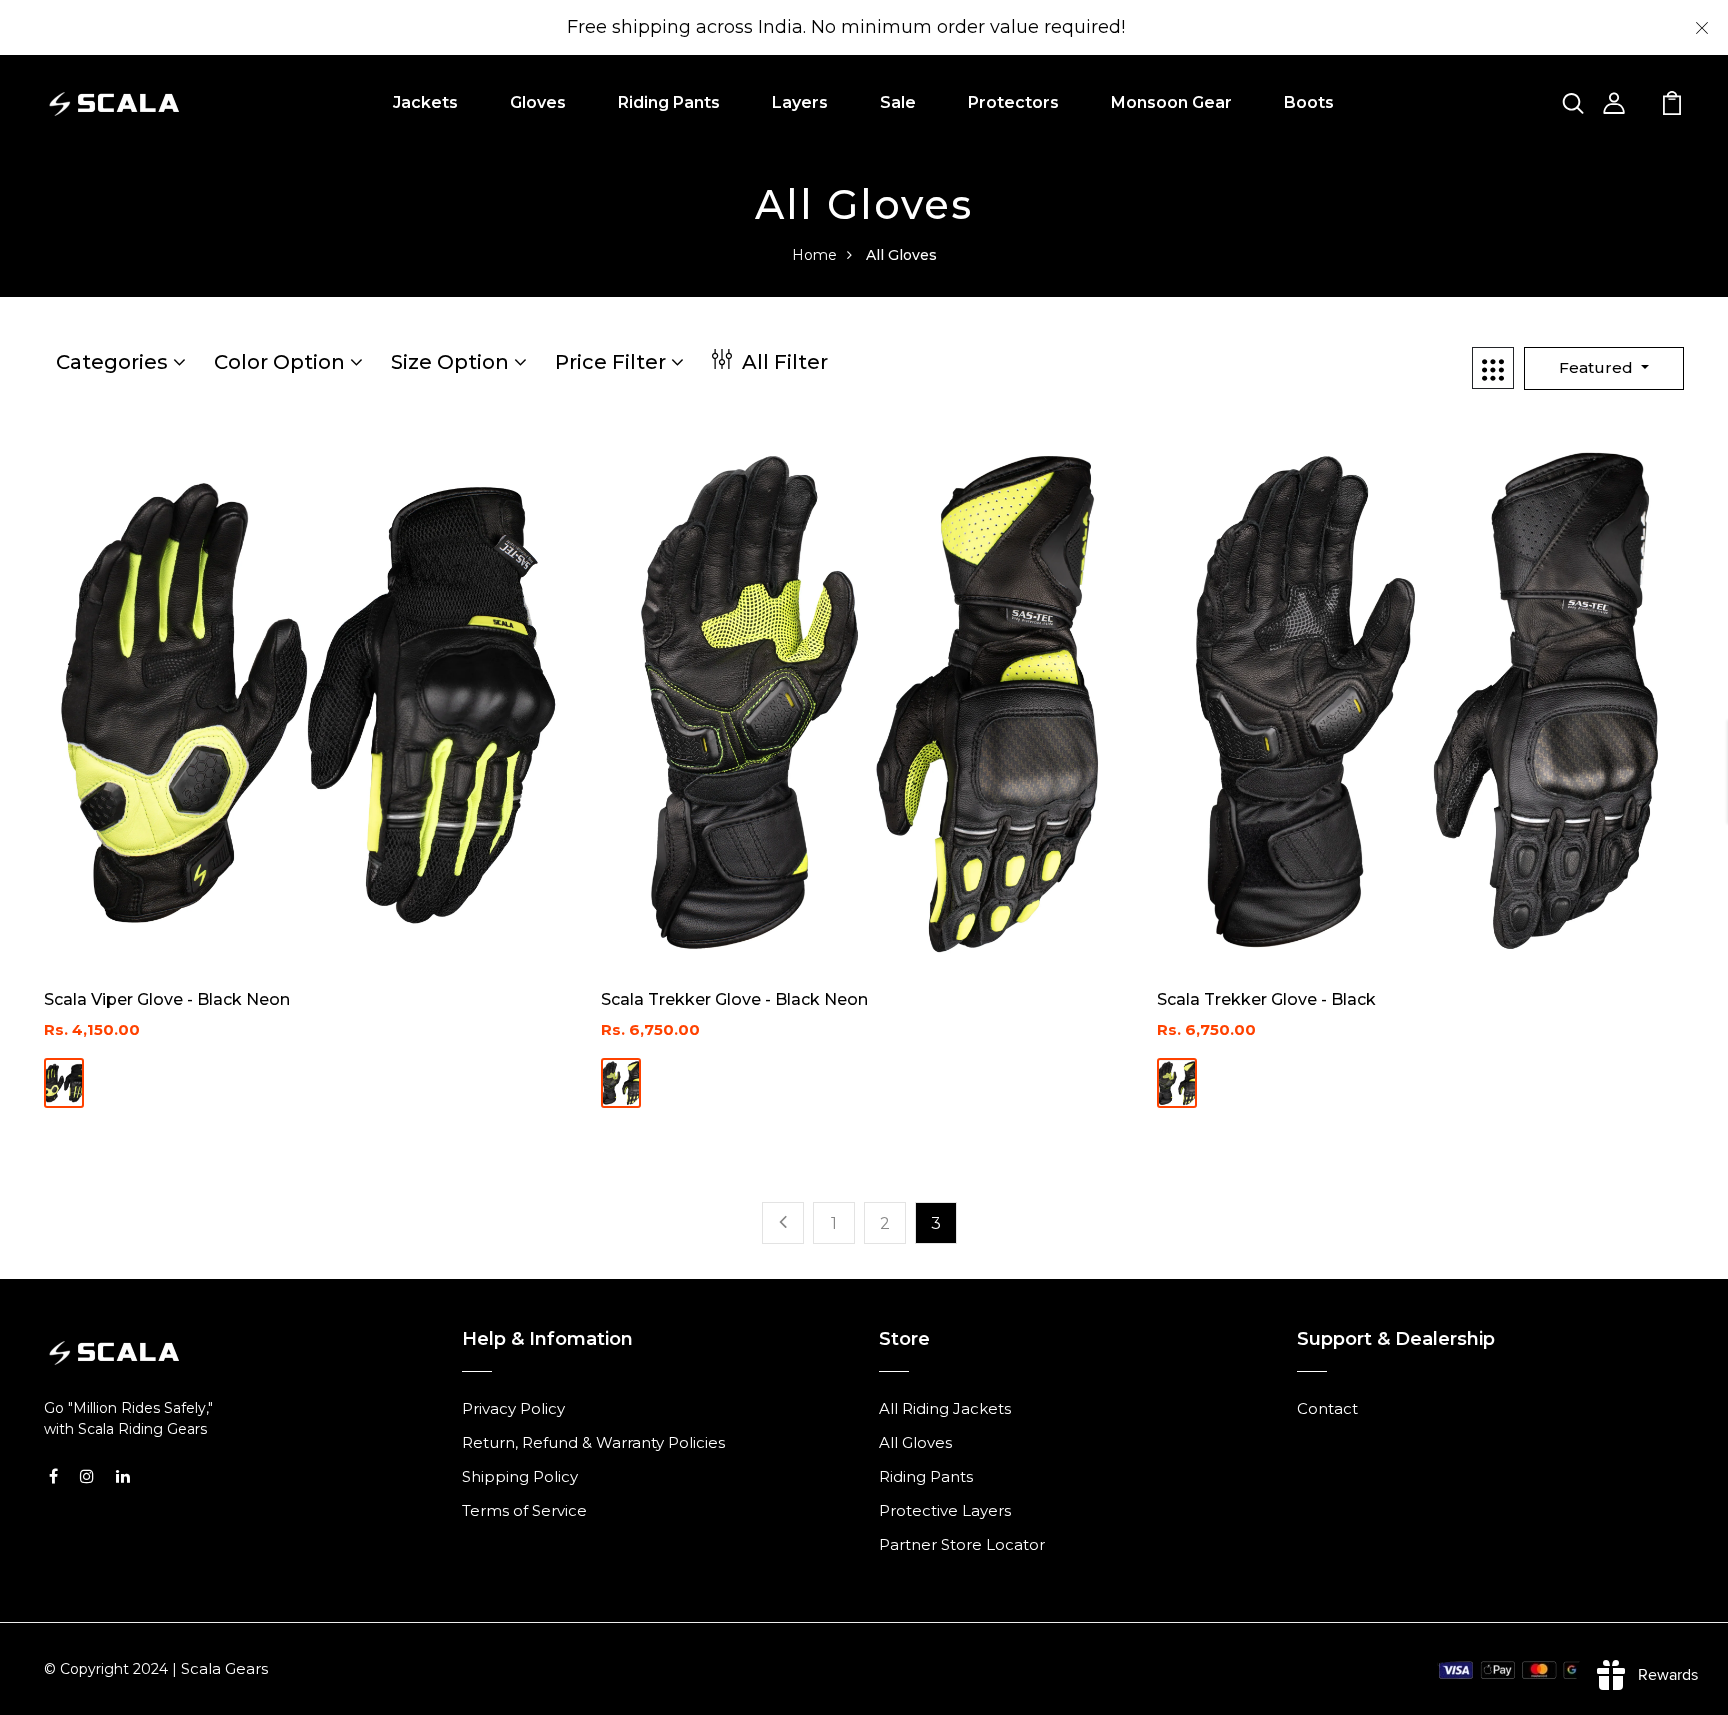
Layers (800, 102)
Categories (114, 362)
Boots (1309, 102)
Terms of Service (524, 1510)
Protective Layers (945, 1510)
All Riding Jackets (945, 1408)
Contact (1327, 1408)
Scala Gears (224, 1668)
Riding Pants (669, 102)
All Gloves (915, 1442)
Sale (898, 102)
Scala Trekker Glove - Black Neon (734, 999)
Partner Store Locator (962, 1544)
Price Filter (613, 362)
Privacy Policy (513, 1408)
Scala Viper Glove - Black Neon (167, 999)
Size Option (452, 362)
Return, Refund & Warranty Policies (593, 1442)
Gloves (538, 102)
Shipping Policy (520, 1476)
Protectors (1013, 102)
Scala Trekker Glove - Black (1266, 999)
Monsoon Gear (1171, 102)
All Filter (782, 362)
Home (814, 255)
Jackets (425, 102)
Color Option (282, 362)
